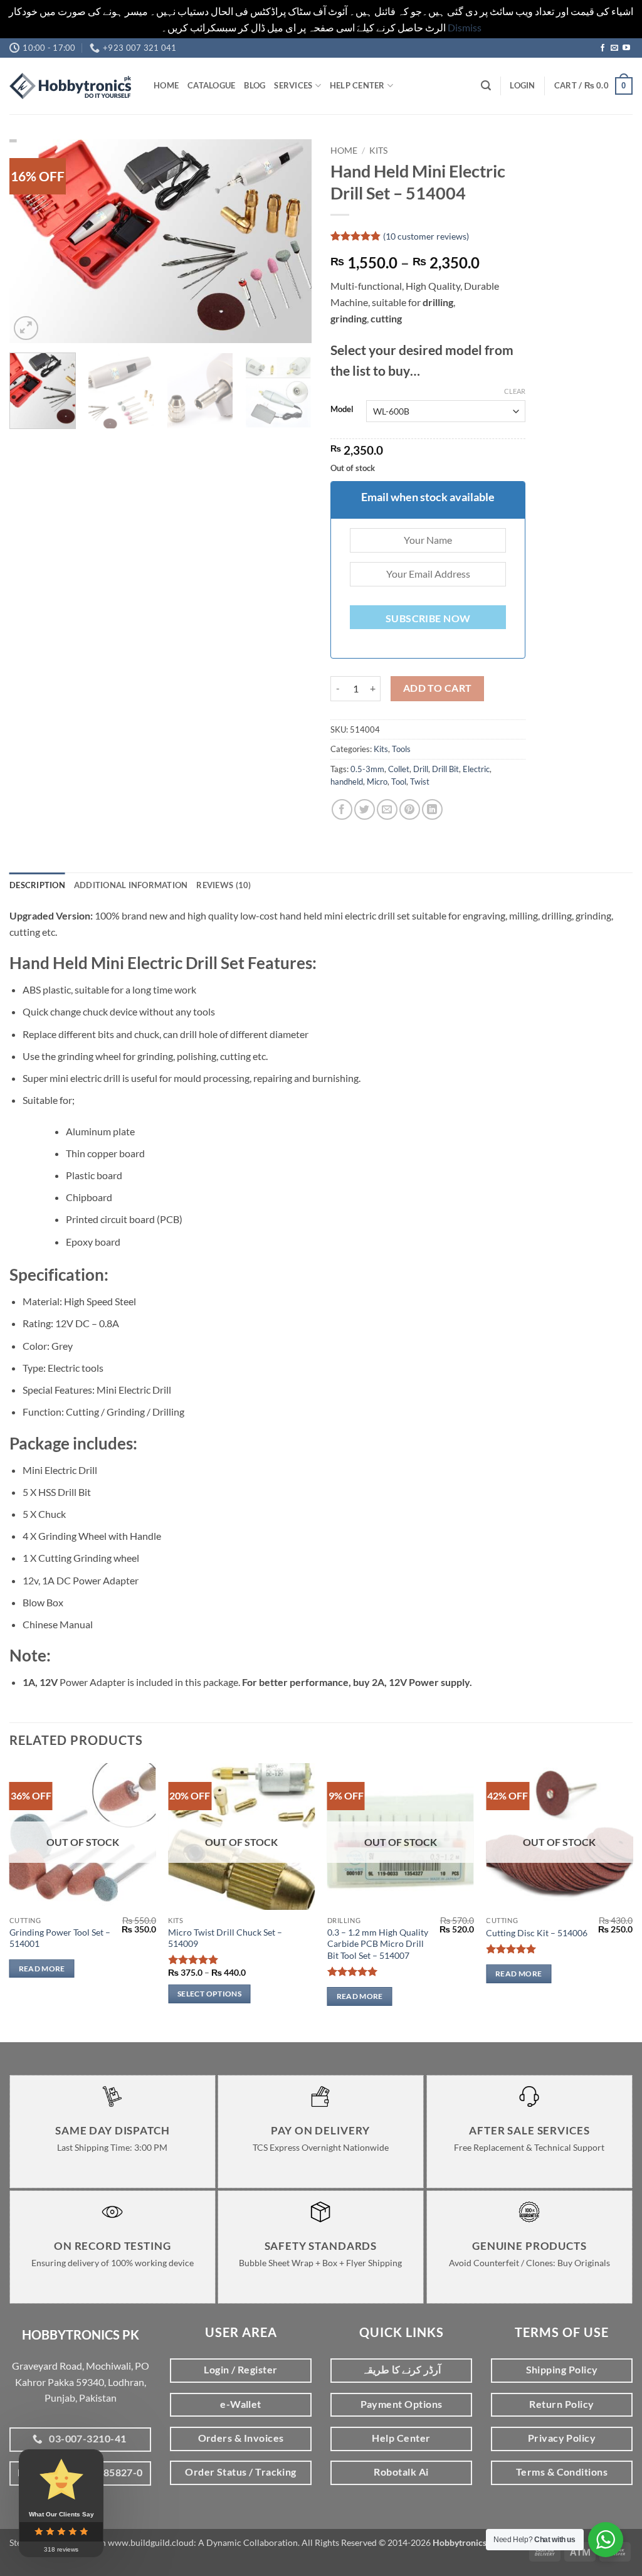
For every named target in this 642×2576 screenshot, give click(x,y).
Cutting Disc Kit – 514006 (537, 1933)
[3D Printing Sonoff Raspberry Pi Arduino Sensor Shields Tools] (72, 86)
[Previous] (31, 241)
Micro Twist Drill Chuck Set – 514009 (225, 1938)
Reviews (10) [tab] (224, 885)
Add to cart (438, 688)
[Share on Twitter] (365, 809)
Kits (378, 151)
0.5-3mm (367, 769)
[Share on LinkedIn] (432, 809)
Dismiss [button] (465, 27)
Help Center (357, 85)
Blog (255, 85)
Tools (401, 749)
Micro (377, 782)
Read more (42, 1969)
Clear (515, 391)
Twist (420, 782)
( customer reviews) (426, 236)
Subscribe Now (428, 618)
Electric (476, 769)
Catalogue (211, 85)
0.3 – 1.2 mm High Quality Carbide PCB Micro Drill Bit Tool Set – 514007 (378, 1944)
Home (166, 85)
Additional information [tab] (131, 885)
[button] (486, 86)
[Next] (290, 241)
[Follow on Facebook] (603, 48)
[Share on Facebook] (342, 809)
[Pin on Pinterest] (410, 809)
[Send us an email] (614, 48)
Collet (399, 769)
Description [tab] (37, 885)
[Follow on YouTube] (626, 48)
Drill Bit (445, 769)
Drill (421, 769)
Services (293, 85)
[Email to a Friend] (387, 809)
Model (342, 410)
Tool (399, 782)
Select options (209, 1994)
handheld (347, 782)
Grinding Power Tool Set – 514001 (60, 1938)
